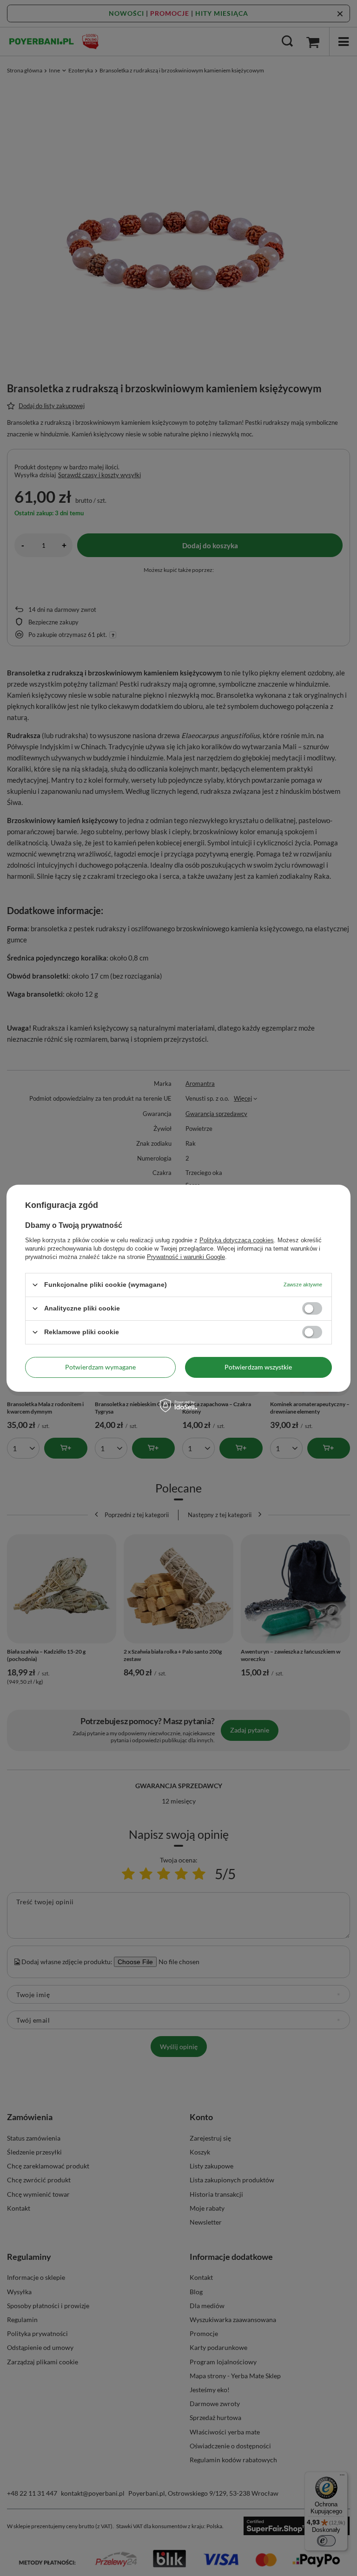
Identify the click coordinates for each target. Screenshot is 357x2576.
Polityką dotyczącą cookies (237, 1240)
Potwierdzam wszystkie (258, 1367)
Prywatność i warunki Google (186, 1256)
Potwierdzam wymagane (100, 1367)
